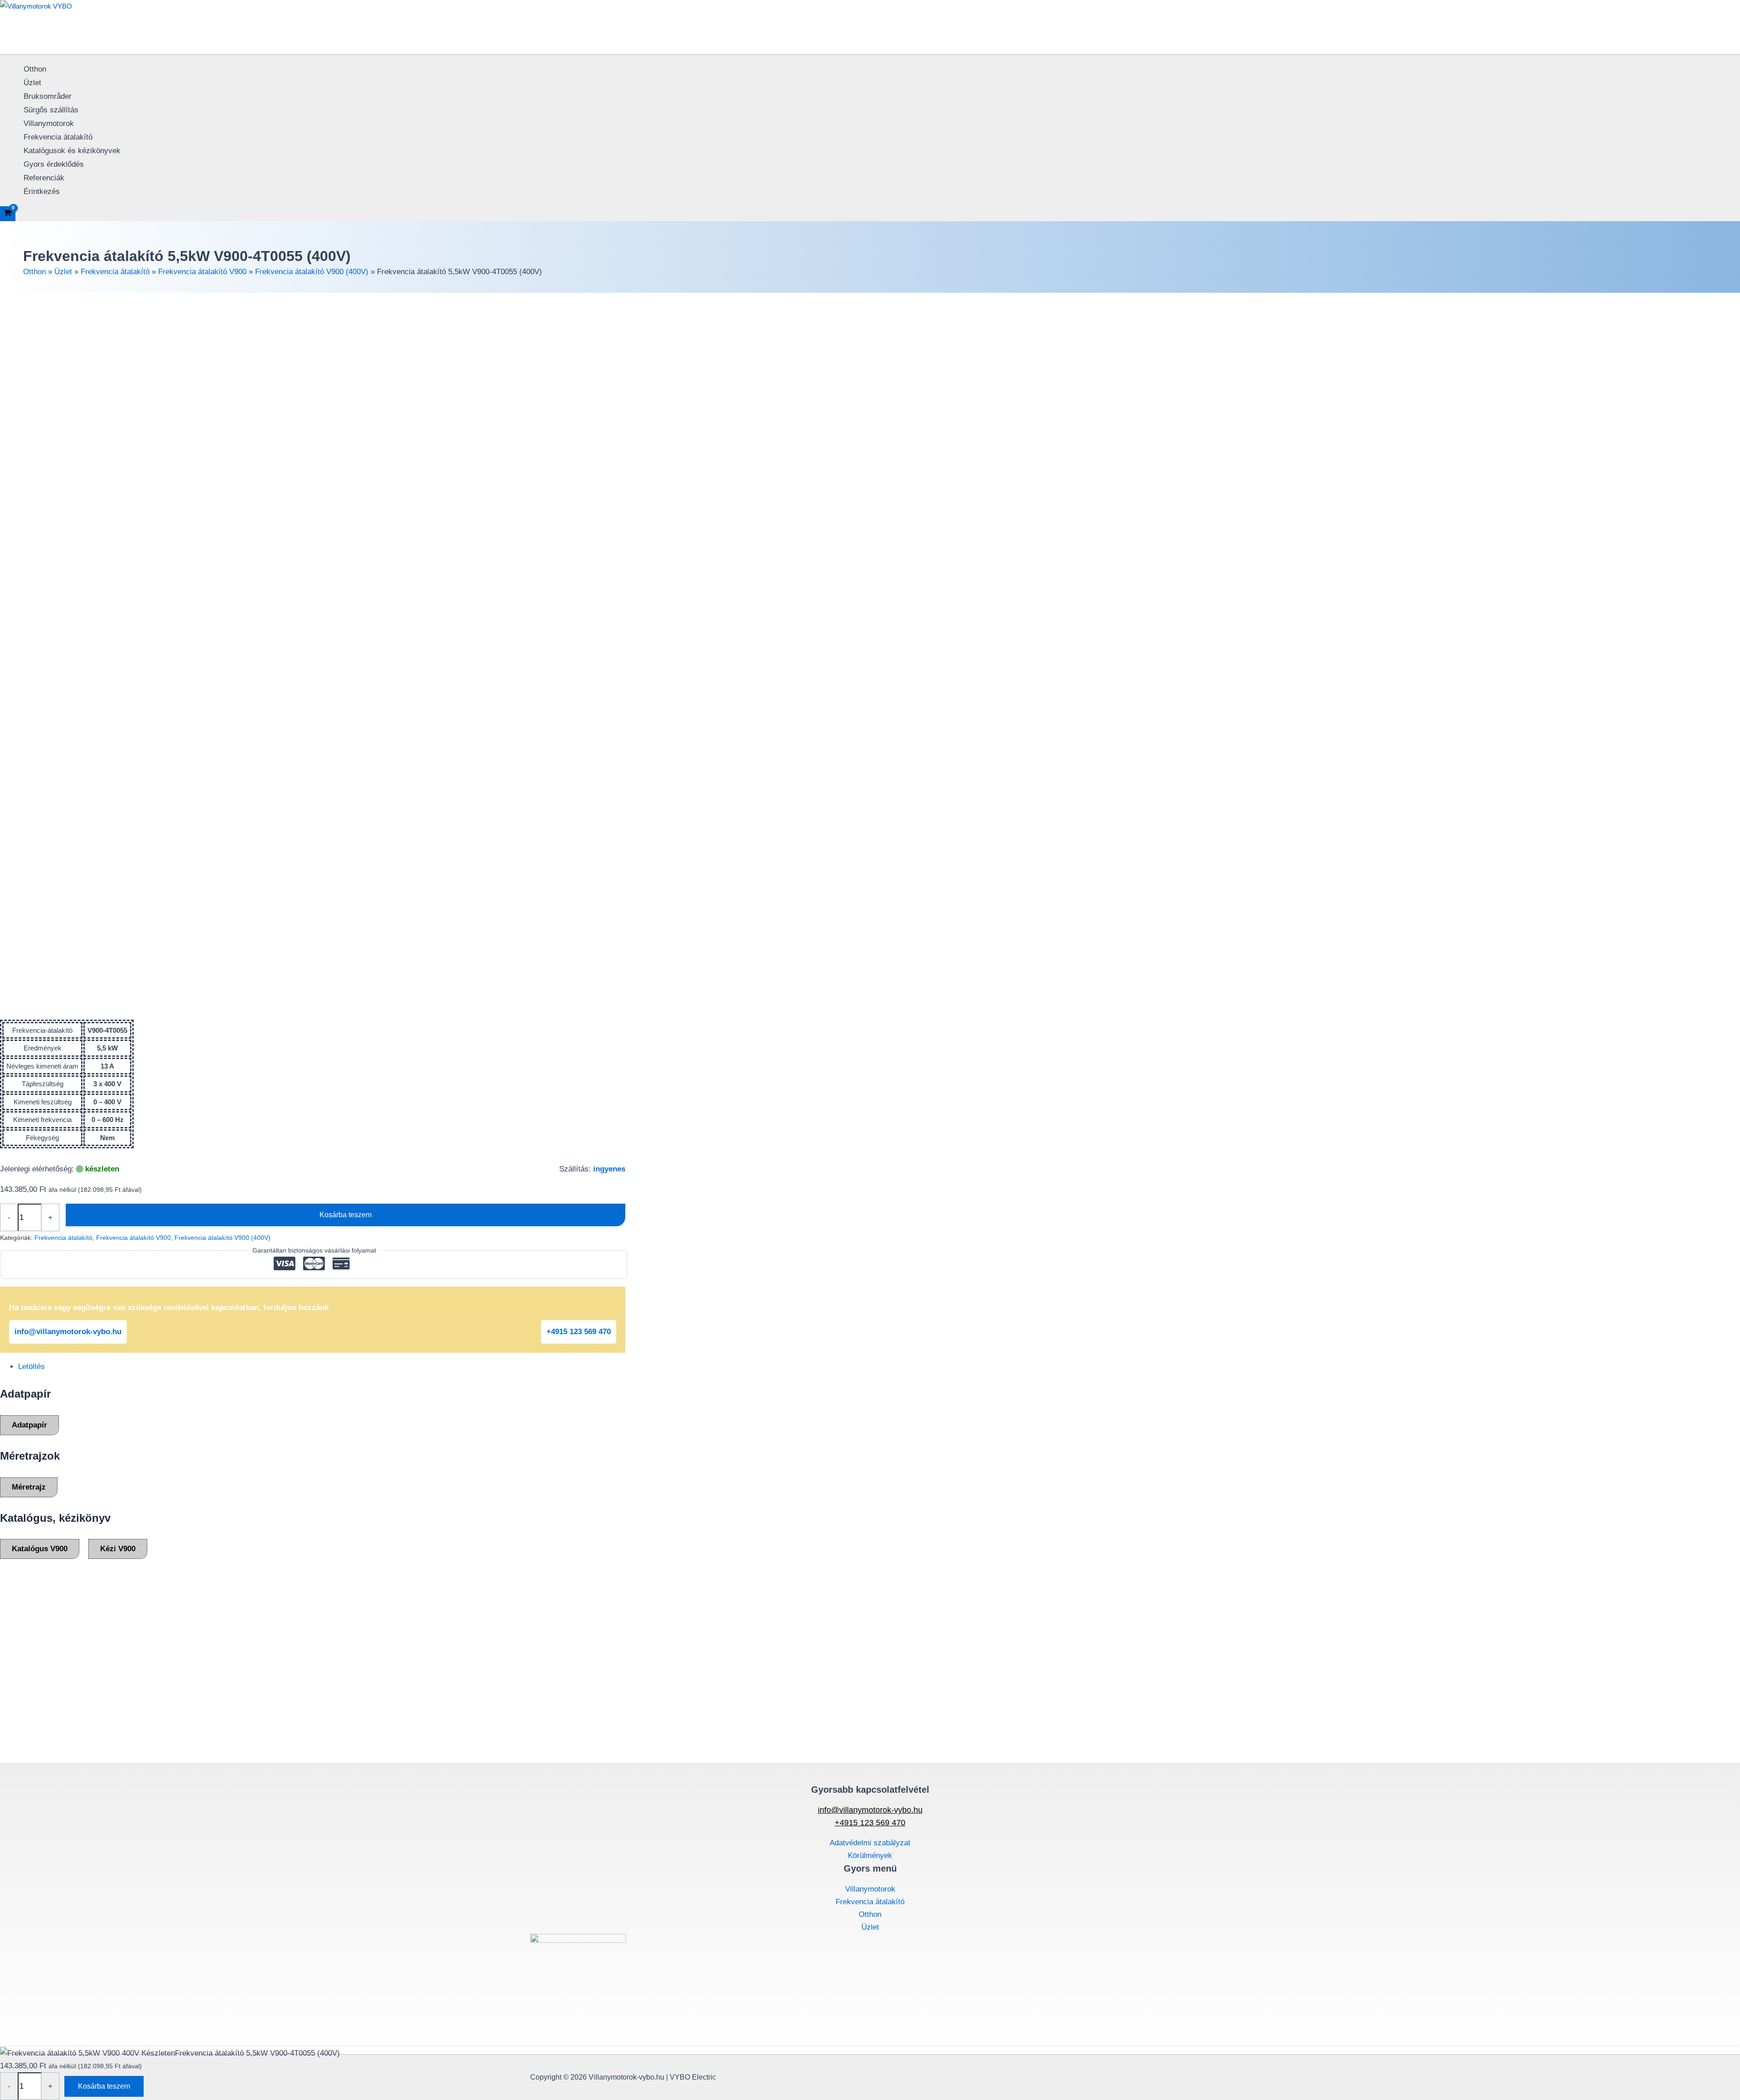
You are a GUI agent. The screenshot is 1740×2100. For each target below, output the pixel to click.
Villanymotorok (49, 123)
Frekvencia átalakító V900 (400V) (312, 272)
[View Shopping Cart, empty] (8, 214)
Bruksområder (48, 96)
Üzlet (32, 83)
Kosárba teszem (346, 1215)
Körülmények (870, 1856)
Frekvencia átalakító (58, 137)
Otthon (35, 69)
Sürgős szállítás (51, 110)
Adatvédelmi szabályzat (870, 1843)
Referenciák (44, 178)
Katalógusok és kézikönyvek (72, 151)
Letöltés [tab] (31, 1367)
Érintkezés (42, 191)
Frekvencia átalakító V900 (202, 272)
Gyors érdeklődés (54, 164)
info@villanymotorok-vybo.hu (68, 1332)
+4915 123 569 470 (579, 1332)
